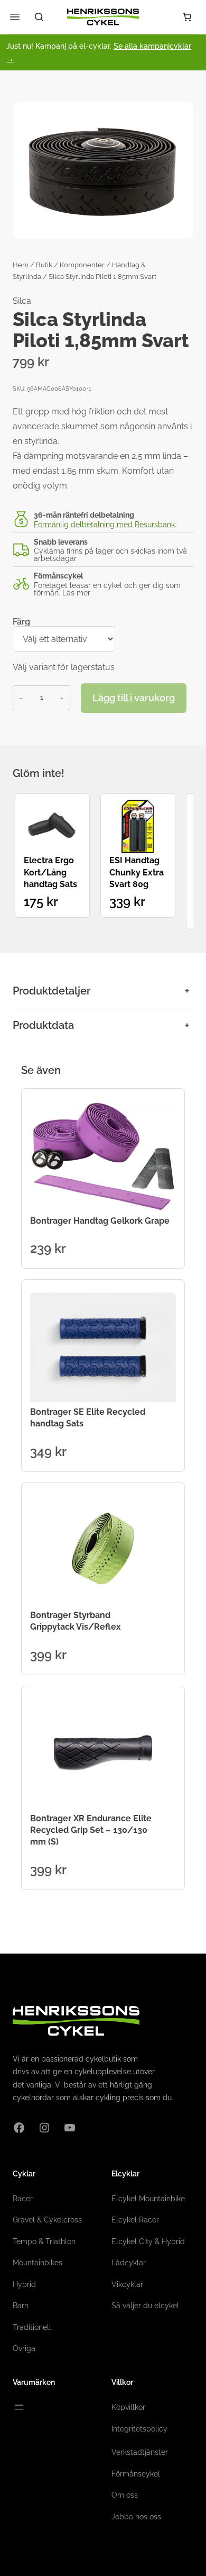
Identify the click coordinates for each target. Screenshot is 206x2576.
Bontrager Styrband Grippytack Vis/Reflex (76, 1621)
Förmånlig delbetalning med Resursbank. (105, 525)
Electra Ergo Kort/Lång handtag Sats (50, 872)
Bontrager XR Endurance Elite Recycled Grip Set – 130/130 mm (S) (91, 1830)
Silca (22, 301)
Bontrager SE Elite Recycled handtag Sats (88, 1418)
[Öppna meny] (19, 2407)
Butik (44, 265)
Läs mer (76, 593)
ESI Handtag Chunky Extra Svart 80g (137, 872)
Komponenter (82, 265)
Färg (21, 622)
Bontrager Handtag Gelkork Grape (100, 1221)
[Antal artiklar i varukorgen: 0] (187, 17)
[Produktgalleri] (103, 170)
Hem (21, 265)
